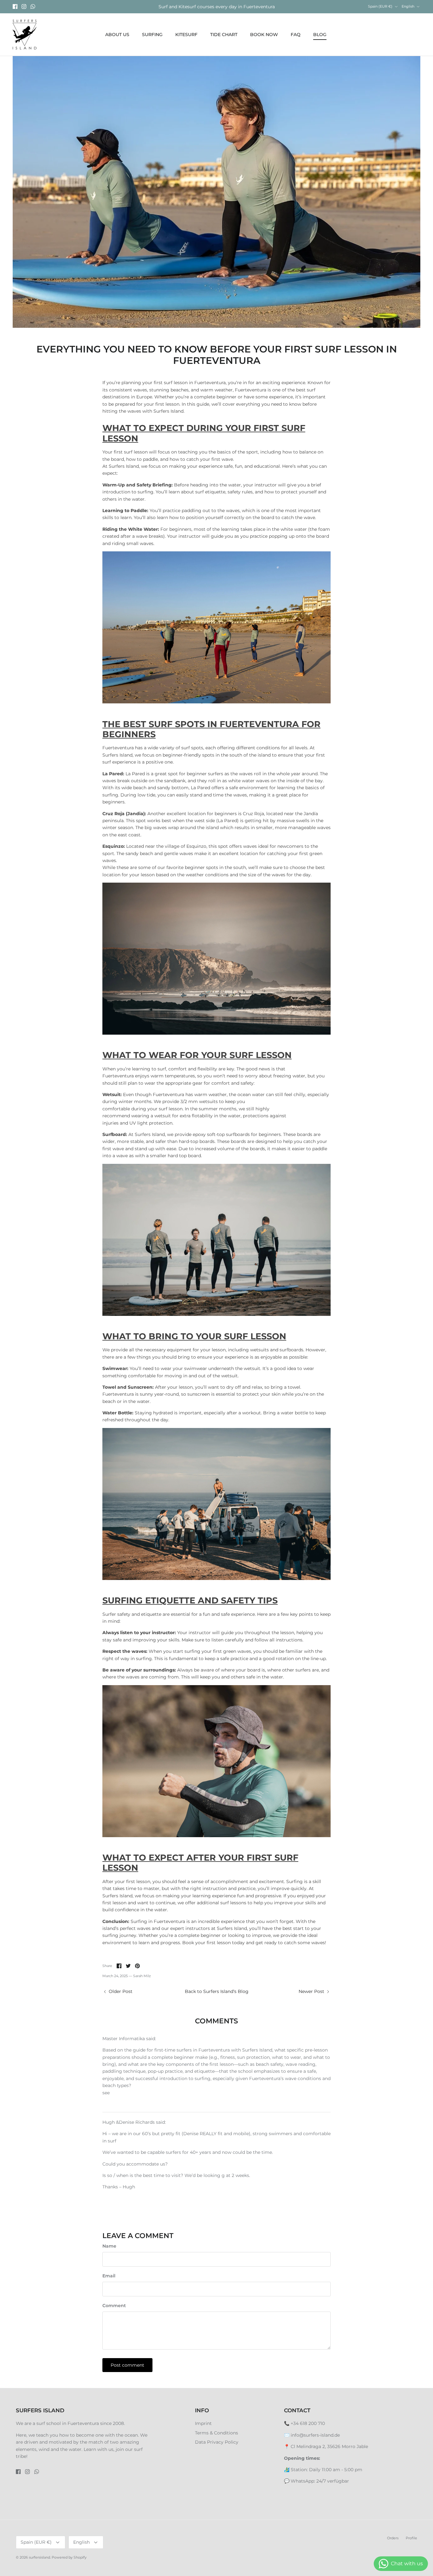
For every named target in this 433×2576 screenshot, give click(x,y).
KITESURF (186, 35)
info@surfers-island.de (315, 2435)
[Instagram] (24, 6)
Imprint (203, 2423)
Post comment (127, 2365)
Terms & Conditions (217, 2433)
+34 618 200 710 (308, 2423)
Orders (393, 2538)
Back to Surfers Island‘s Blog (217, 1991)
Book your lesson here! (217, 7)
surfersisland (39, 2557)
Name (109, 2246)
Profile (411, 2538)
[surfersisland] (25, 35)
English (408, 6)
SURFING (152, 35)
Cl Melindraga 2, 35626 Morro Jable (329, 2446)
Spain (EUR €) (380, 6)
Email (109, 2276)
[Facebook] (15, 6)
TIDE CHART (224, 35)
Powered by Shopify (69, 2557)
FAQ (296, 35)
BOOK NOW (264, 35)
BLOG (320, 35)
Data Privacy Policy (217, 2442)
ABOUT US (117, 35)
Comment (114, 2306)
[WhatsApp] (33, 6)
